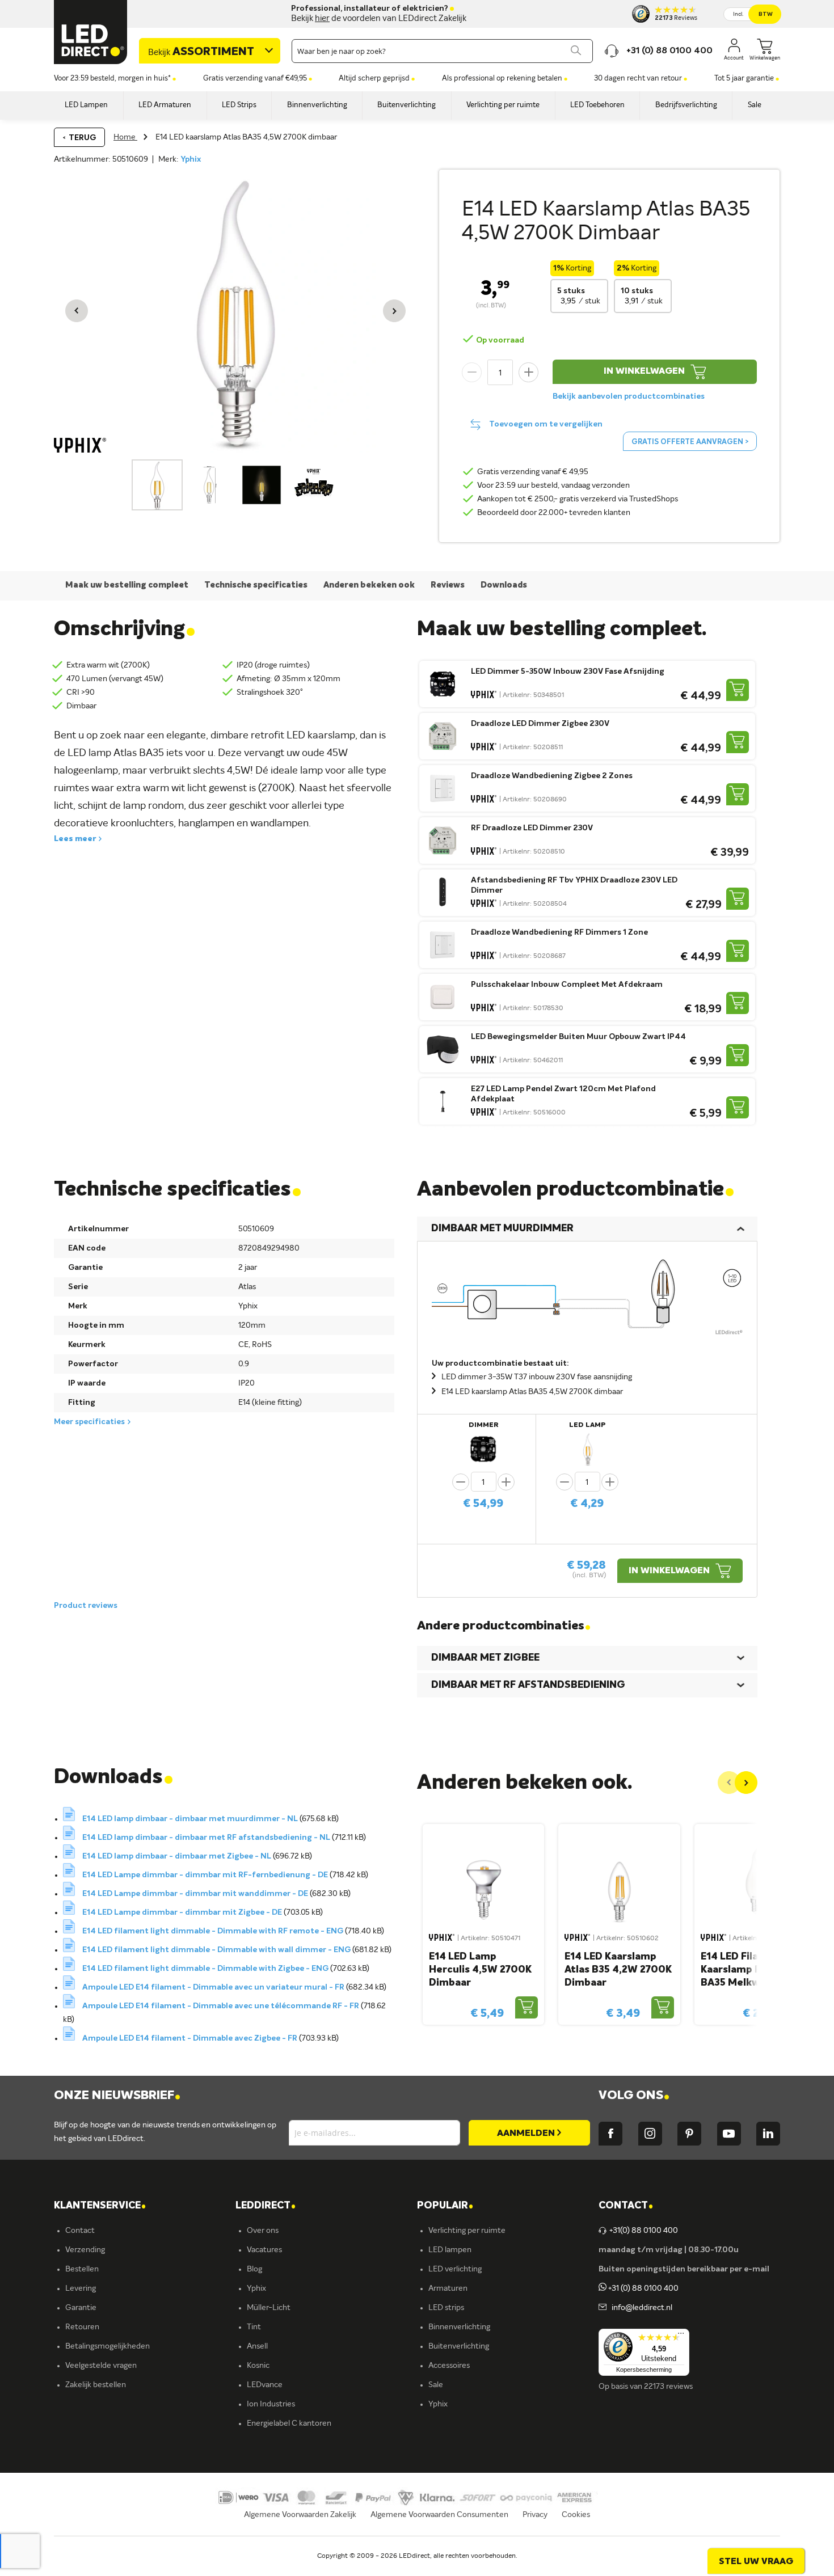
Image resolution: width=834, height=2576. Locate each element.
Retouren (82, 2327)
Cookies (576, 2515)
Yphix (191, 159)
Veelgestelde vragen (101, 2366)
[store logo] (91, 32)
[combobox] (442, 51)
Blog (254, 2269)
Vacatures (264, 2250)
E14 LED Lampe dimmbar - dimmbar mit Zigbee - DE (183, 1912)
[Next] (746, 1783)
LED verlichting (455, 2269)
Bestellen (82, 2269)
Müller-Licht (269, 2308)
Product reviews (86, 1606)
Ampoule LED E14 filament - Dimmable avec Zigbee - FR (191, 2038)
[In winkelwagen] (738, 690)
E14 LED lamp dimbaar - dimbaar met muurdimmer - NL (191, 1819)
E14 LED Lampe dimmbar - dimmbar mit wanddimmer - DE (196, 1894)
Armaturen (448, 2288)
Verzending (85, 2250)
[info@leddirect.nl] (603, 2308)
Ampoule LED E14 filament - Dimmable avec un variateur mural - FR (214, 1987)
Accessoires (449, 2366)
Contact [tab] (626, 2206)
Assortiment (201, 52)
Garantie (81, 2308)
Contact (80, 2231)
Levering (81, 2288)
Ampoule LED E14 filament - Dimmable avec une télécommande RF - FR (222, 2006)
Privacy (535, 2515)
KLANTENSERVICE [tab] (100, 2206)
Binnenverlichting (459, 2327)
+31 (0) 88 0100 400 (643, 2288)
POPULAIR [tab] (445, 2206)
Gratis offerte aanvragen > (690, 442)
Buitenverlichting (459, 2346)
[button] (77, 311)
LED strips (446, 2308)
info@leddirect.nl (640, 2308)
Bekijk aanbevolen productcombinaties (629, 396)
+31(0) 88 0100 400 (644, 2231)
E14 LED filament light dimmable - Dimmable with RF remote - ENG (214, 1931)
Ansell (257, 2346)
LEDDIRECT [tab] (266, 2206)
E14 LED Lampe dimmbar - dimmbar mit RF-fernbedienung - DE (206, 1875)
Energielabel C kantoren (289, 2423)
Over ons (263, 2231)
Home (125, 137)
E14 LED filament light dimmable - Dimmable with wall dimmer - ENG (217, 1950)
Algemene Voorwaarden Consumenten (439, 2515)
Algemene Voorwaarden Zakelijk (300, 2515)
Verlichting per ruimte (467, 2231)
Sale (436, 2385)
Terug (82, 138)
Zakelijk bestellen (96, 2385)
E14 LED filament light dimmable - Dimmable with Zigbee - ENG (206, 1969)
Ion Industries (271, 2404)
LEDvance (265, 2385)
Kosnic (258, 2366)
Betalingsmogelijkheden (108, 2346)
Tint (254, 2327)
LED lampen (450, 2250)
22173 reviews (668, 2387)
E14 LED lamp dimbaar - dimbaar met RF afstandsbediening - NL (207, 1838)
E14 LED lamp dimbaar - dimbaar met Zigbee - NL (178, 1856)
